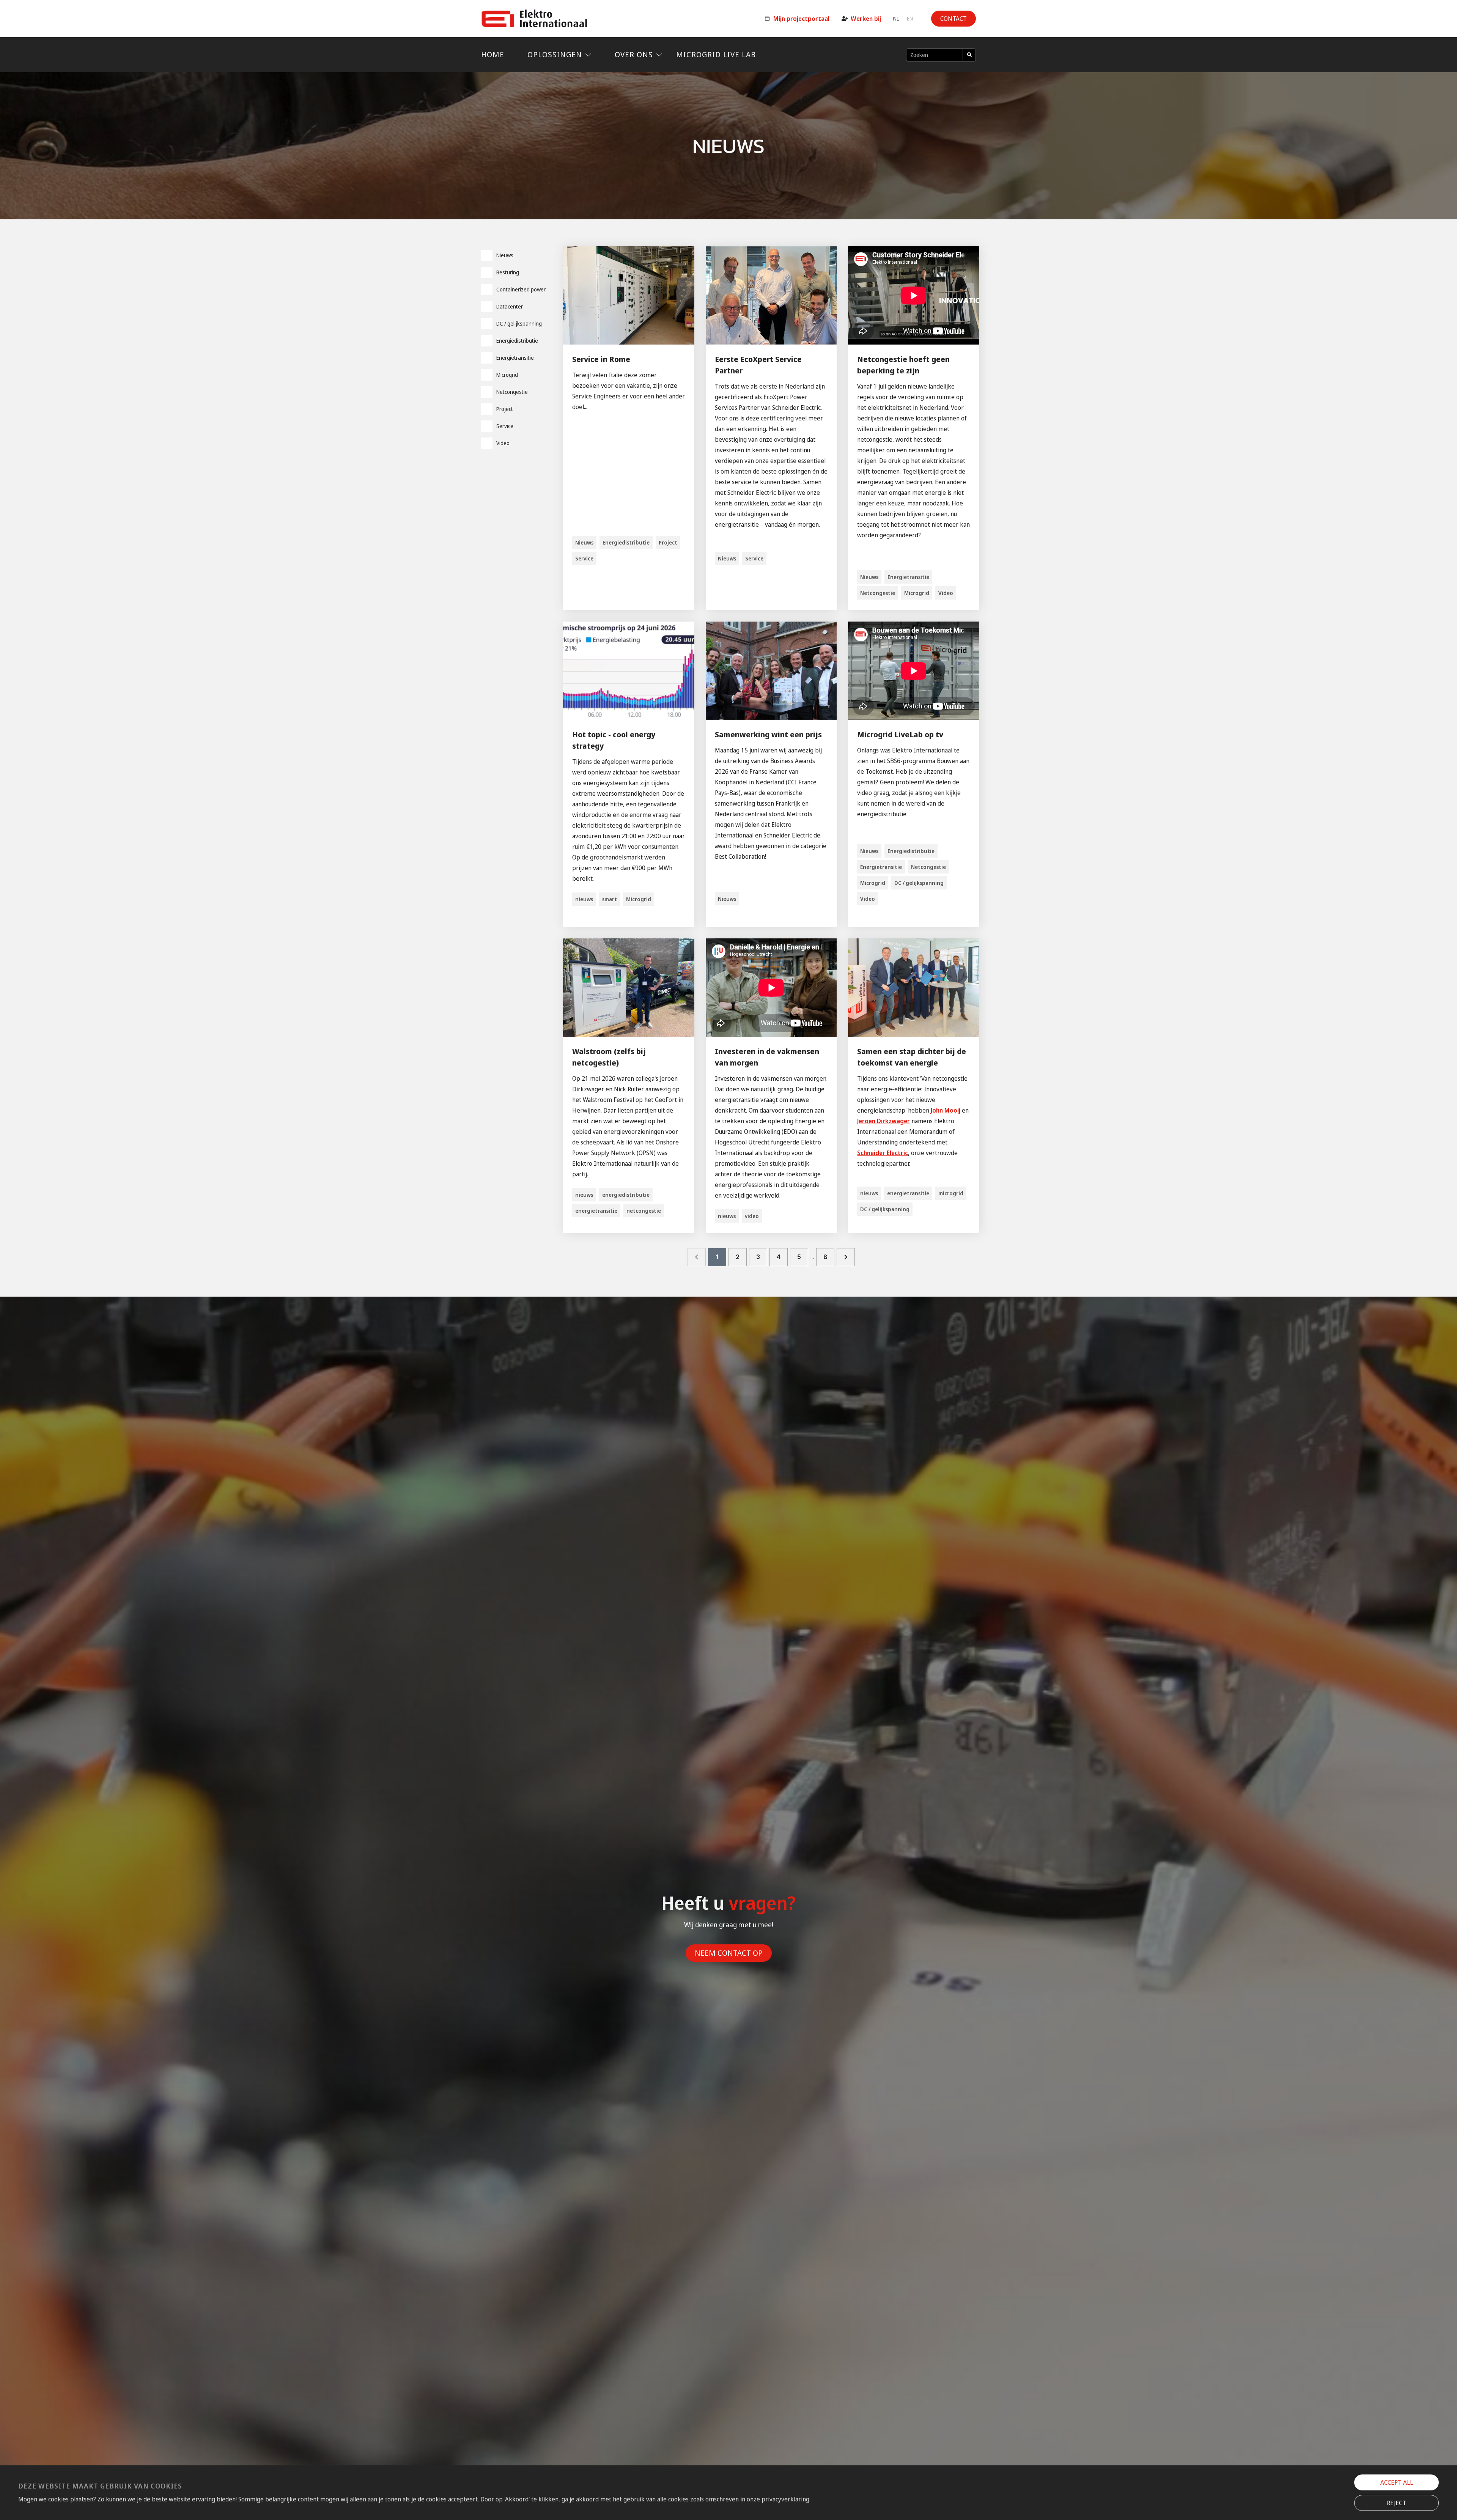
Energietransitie (515, 358)
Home (493, 54)
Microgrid (507, 375)
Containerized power (521, 289)
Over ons (634, 54)
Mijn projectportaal (801, 19)
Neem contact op (729, 1953)
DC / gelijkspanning (519, 323)
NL (896, 19)
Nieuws (505, 255)
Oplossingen (555, 54)
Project (505, 409)
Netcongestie (512, 392)
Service (505, 426)
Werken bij (866, 19)
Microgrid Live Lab (716, 54)
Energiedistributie (517, 341)
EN (910, 19)
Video (503, 443)
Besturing (508, 272)
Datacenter (510, 306)
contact (954, 19)
